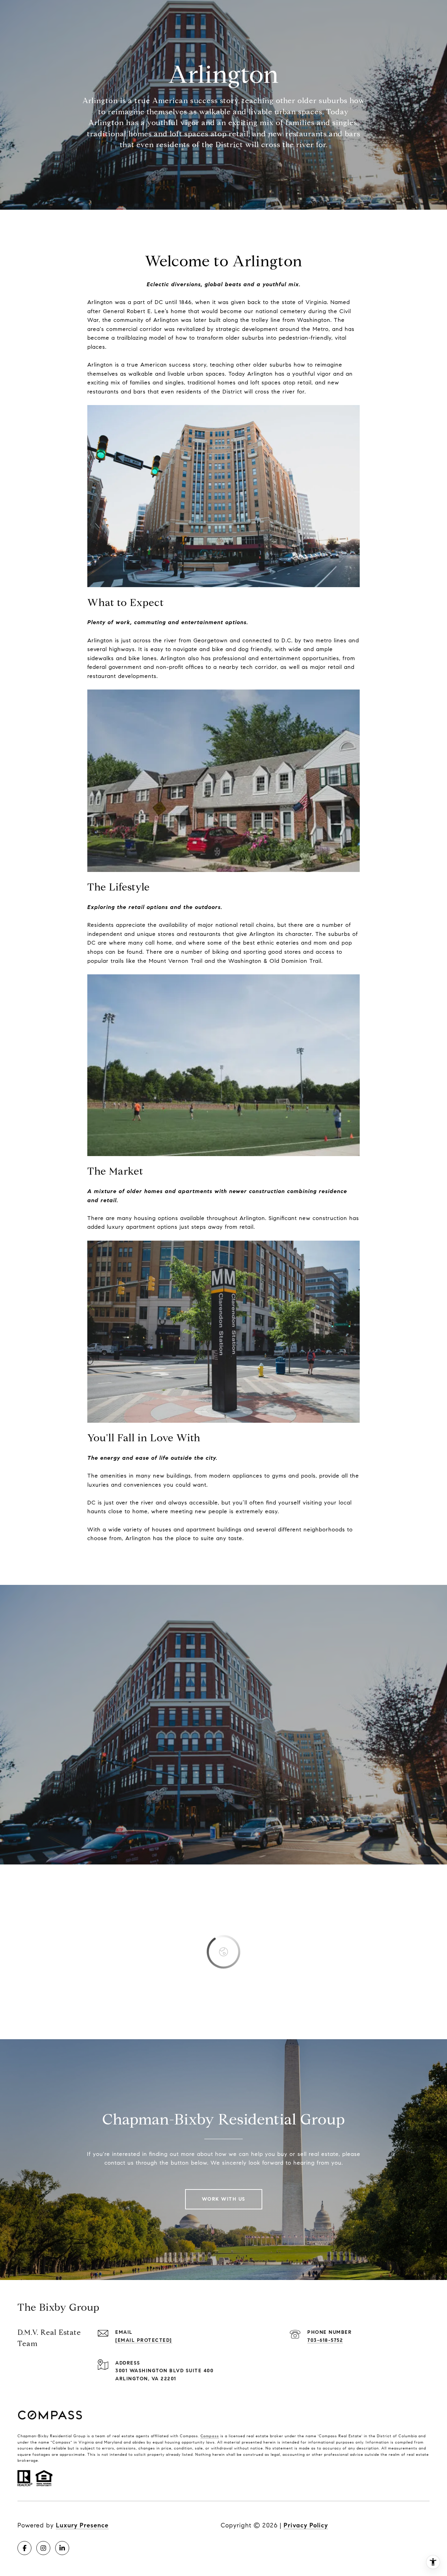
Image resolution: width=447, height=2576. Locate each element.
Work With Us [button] (224, 2199)
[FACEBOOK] (24, 2548)
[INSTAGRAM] (43, 2548)
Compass (210, 2436)
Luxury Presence (82, 2525)
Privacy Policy (306, 2525)
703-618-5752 (325, 2340)
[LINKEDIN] (62, 2548)
